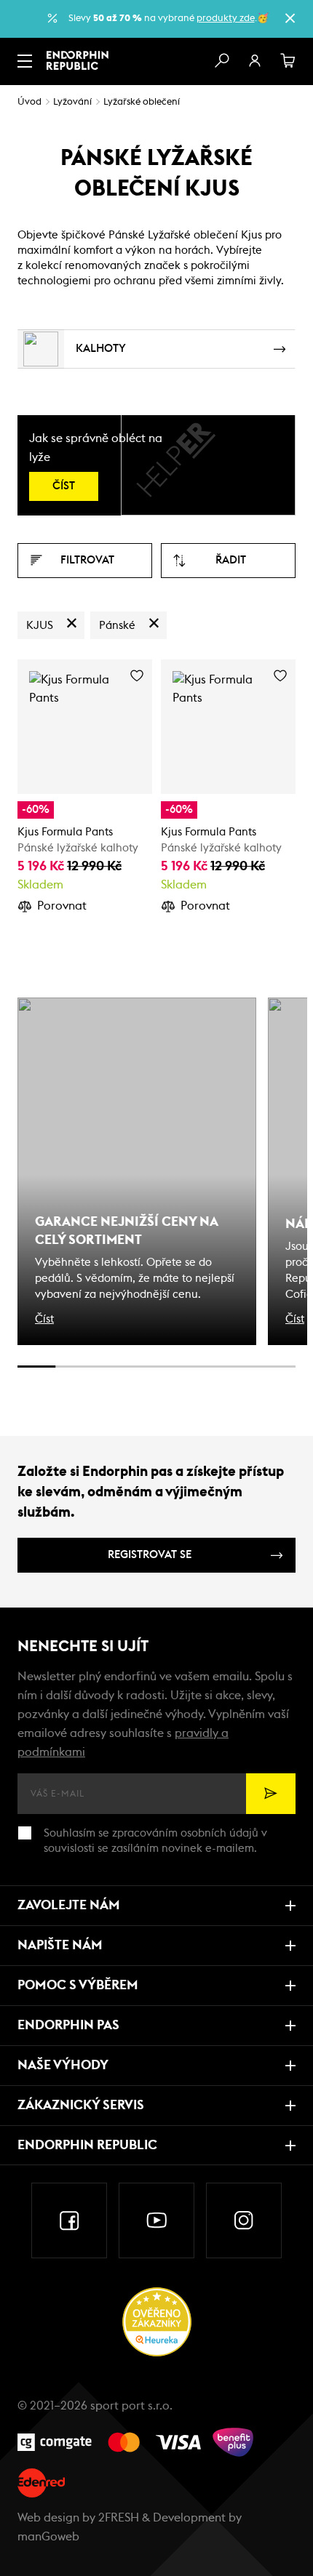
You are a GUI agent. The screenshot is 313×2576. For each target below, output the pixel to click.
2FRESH (119, 2518)
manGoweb (48, 2537)
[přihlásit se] (255, 61)
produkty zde (226, 19)
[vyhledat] (221, 61)
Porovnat (62, 906)
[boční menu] (25, 61)
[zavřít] (290, 18)
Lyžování (72, 102)
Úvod (29, 102)
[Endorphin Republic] (78, 60)
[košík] (288, 61)
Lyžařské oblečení (142, 102)
